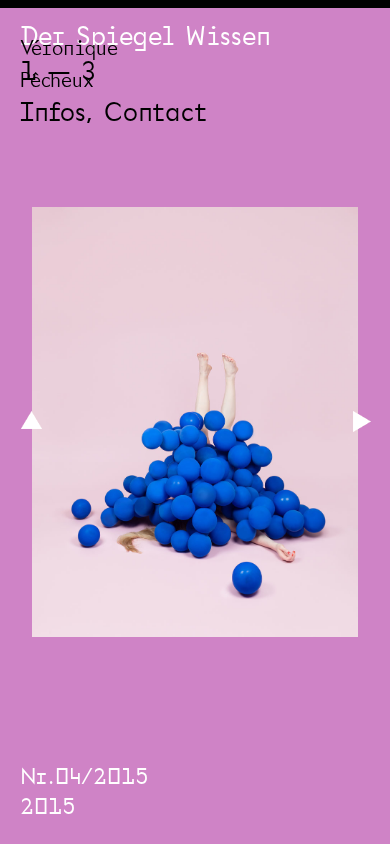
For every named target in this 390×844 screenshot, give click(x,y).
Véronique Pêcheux (69, 66)
